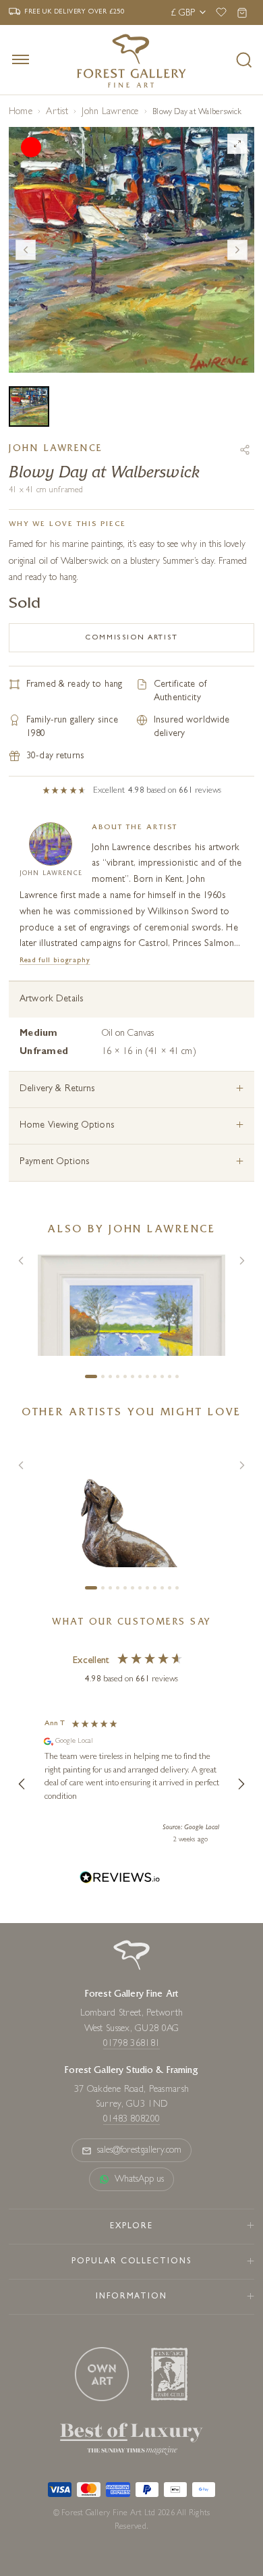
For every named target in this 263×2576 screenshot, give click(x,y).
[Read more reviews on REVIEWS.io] (120, 1880)
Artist (57, 112)
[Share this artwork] (245, 450)
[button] (22, 1784)
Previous (26, 250)
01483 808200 (131, 2120)
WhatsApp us (140, 2180)
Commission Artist (131, 638)
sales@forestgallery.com (140, 2151)
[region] (131, 1784)
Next (237, 250)
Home (21, 112)
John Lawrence (110, 112)
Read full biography (55, 961)
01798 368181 (131, 2044)
